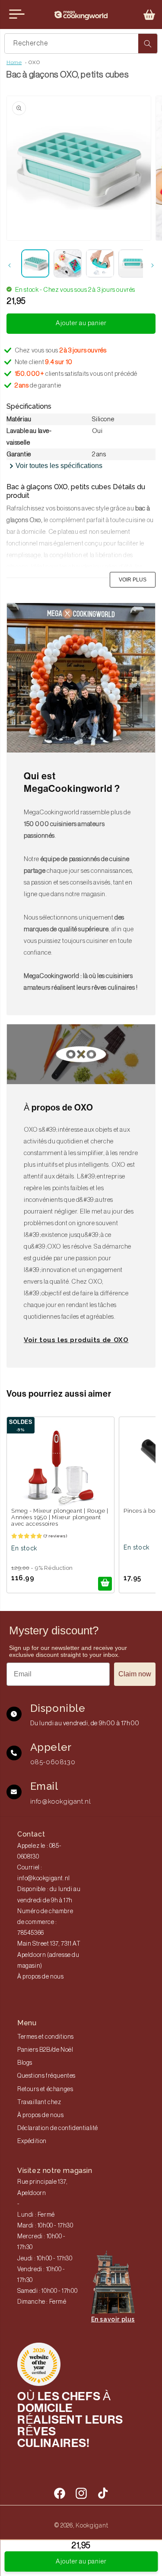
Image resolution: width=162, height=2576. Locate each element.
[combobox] (81, 44)
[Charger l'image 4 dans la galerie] (132, 263)
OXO (34, 62)
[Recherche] (148, 44)
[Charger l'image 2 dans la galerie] (68, 263)
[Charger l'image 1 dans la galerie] (35, 263)
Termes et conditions (46, 2037)
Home (14, 62)
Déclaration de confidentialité (58, 2128)
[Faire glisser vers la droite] (152, 265)
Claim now (135, 1674)
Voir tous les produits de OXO (76, 1340)
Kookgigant (92, 2525)
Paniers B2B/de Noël (45, 2050)
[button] (149, 15)
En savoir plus (113, 2319)
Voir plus (133, 580)
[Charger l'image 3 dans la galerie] (100, 263)
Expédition (32, 2141)
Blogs (25, 2063)
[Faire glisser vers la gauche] (10, 265)
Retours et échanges (45, 2089)
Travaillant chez (39, 2102)
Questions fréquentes (46, 2076)
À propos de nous (41, 1977)
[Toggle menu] (17, 14)
